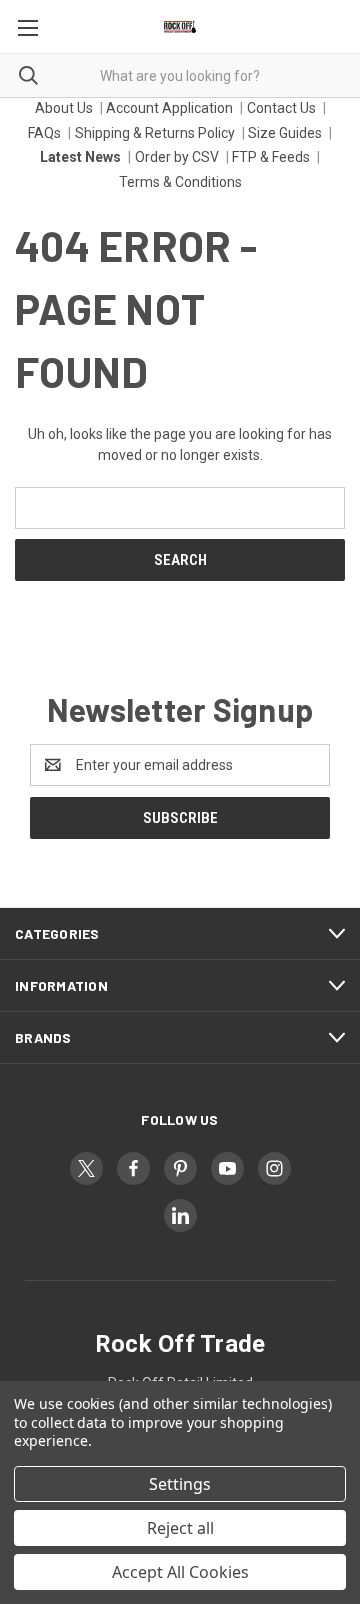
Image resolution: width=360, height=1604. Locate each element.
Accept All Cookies (180, 1572)
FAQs (44, 133)
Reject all (180, 1528)
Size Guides (285, 133)
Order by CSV (177, 157)
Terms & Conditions (180, 182)
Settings (180, 1484)
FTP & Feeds (271, 157)
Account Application (169, 108)
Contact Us (281, 108)
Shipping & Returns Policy (155, 133)
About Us (64, 108)
